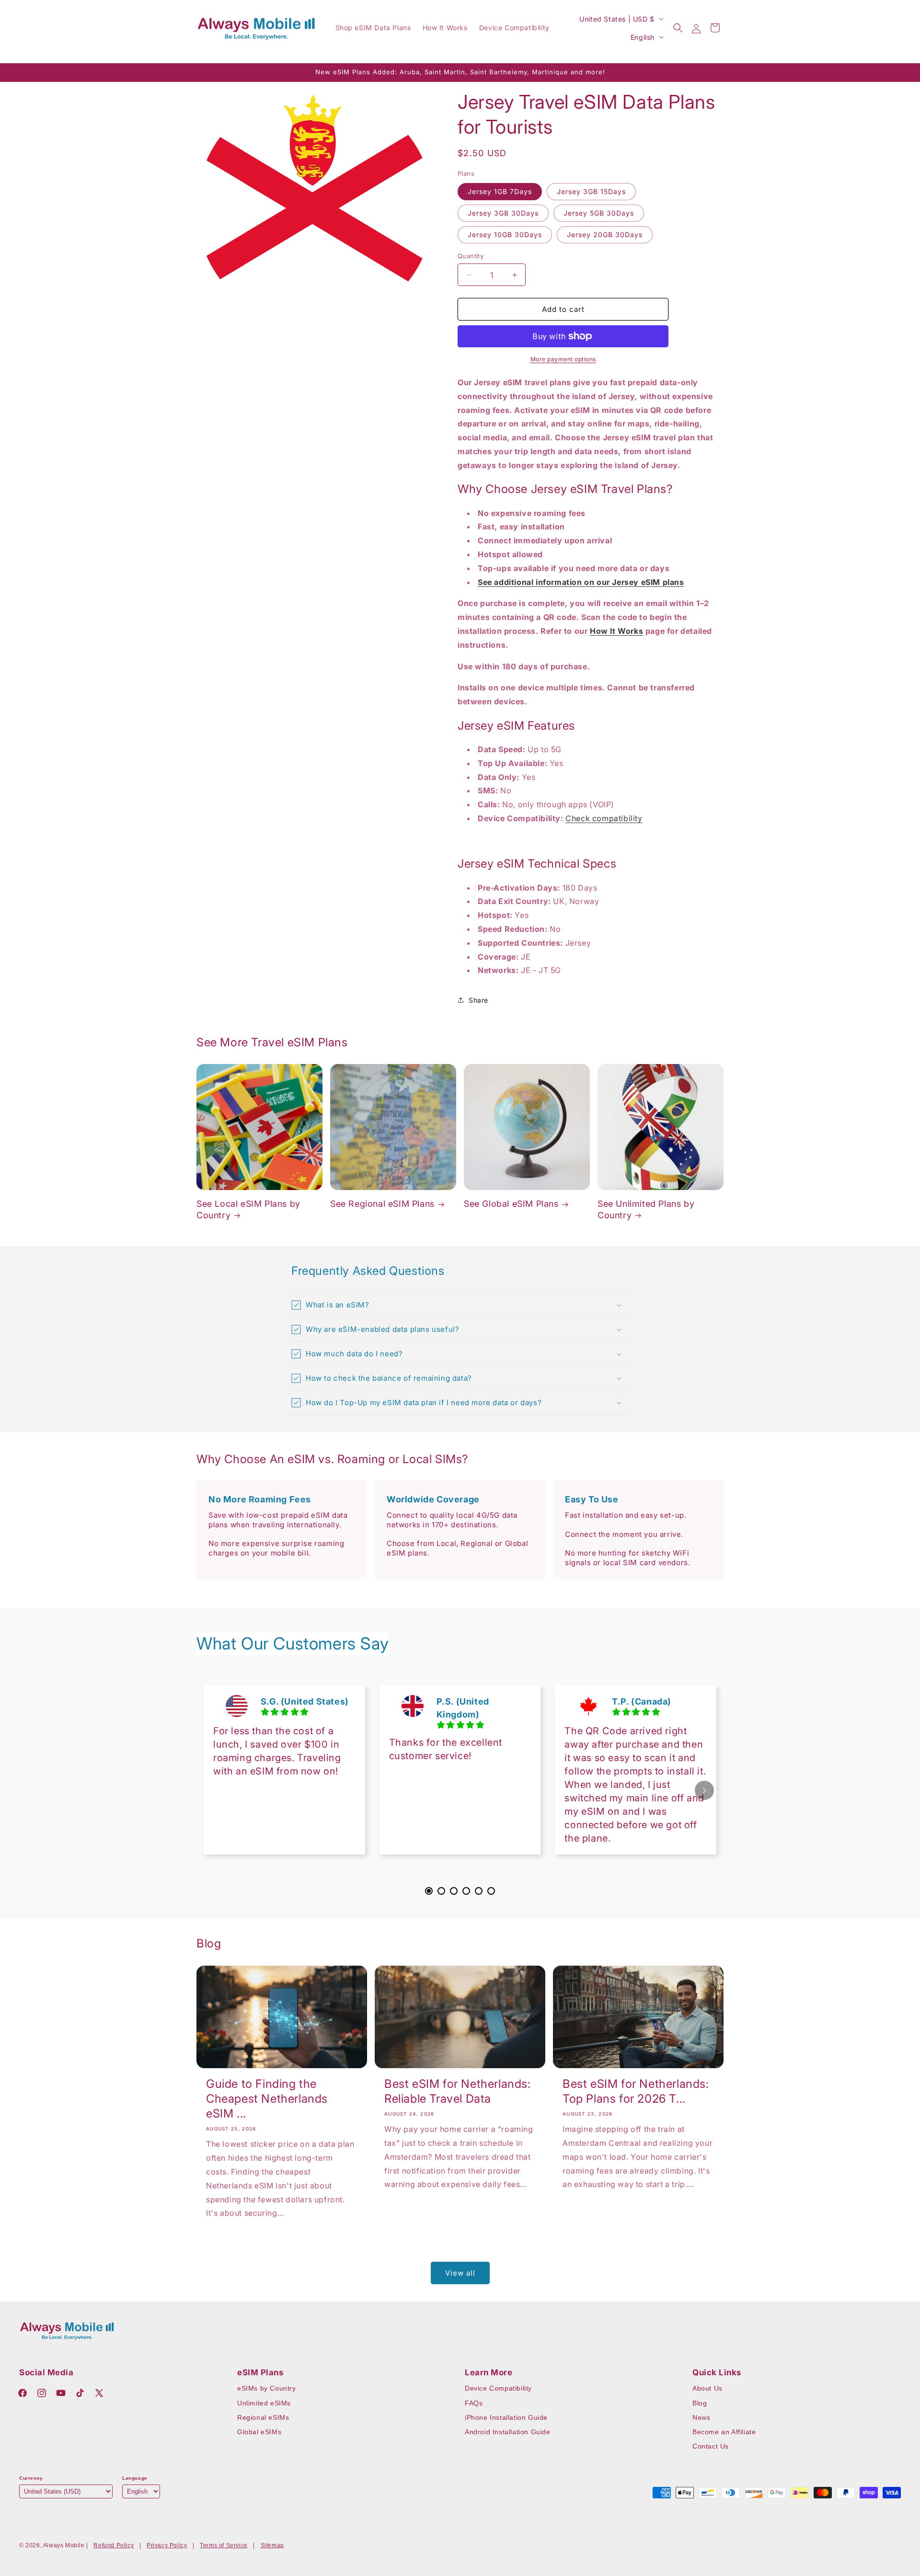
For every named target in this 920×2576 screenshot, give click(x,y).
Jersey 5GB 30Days (599, 213)
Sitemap (272, 2545)
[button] (678, 28)
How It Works (616, 631)
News (701, 2417)
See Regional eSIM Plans (382, 1204)
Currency (31, 2478)
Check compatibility (604, 818)
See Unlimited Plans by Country (646, 1209)
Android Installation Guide (508, 2432)
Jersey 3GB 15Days (591, 191)
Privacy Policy (167, 2545)
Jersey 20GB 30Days (605, 235)
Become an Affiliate (724, 2432)
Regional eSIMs (263, 2417)
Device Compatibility (498, 2388)
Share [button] (478, 1000)
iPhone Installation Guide (506, 2417)
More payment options (563, 359)
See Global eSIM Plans (511, 1204)
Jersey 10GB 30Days (505, 235)
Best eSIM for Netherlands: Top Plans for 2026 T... (636, 2091)
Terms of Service (224, 2545)
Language (135, 2478)
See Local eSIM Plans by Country (248, 1209)
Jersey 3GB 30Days (503, 213)
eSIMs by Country (267, 2388)
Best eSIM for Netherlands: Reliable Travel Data (458, 2091)
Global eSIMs (259, 2432)
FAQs (474, 2403)
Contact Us (711, 2446)
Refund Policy (114, 2545)
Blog (700, 2403)
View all (460, 2273)
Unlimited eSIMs (264, 2403)
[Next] (704, 1790)
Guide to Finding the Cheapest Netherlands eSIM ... (267, 2099)
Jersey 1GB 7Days (500, 191)
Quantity (471, 256)
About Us (707, 2388)
